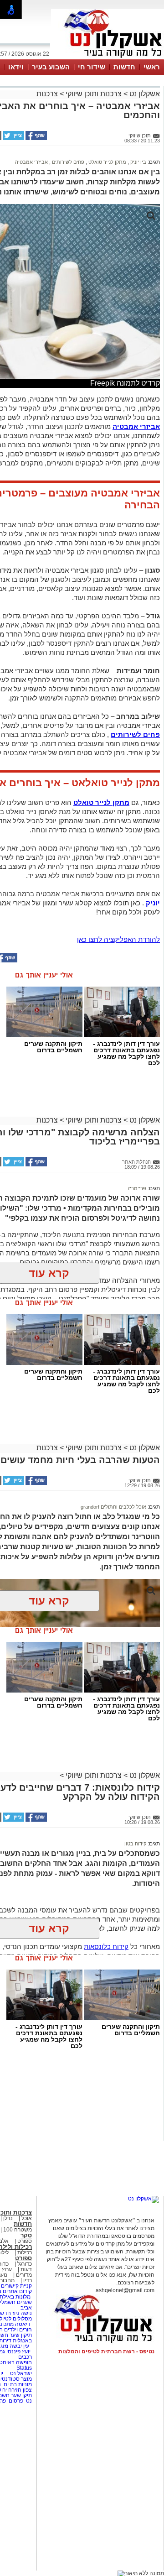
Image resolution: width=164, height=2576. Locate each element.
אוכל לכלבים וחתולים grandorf (113, 1507)
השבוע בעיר (51, 67)
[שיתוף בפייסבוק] (36, 138)
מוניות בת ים (17, 2384)
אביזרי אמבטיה (31, 162)
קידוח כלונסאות (106, 1946)
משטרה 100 (18, 2230)
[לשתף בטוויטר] (13, 138)
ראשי (152, 67)
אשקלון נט (144, 94)
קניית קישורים (16, 2286)
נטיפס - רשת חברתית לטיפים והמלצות (106, 2351)
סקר (26, 2235)
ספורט (25, 2241)
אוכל (27, 2218)
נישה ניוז (22, 2313)
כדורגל (25, 2264)
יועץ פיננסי (18, 2351)
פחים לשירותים (67, 162)
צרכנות (47, 94)
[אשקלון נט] (143, 2199)
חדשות (124, 67)
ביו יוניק (138, 162)
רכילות (25, 2252)
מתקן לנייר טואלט (107, 162)
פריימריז (137, 1188)
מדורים (24, 2275)
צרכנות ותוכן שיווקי (94, 94)
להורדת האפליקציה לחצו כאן (118, 939)
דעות (26, 2269)
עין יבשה (19, 2346)
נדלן (8, 2218)
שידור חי (92, 67)
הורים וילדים (18, 2330)
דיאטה (23, 2324)
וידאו (16, 67)
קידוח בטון (135, 1844)
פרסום (15, 2401)
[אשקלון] (108, 58)
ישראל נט (20, 2373)
